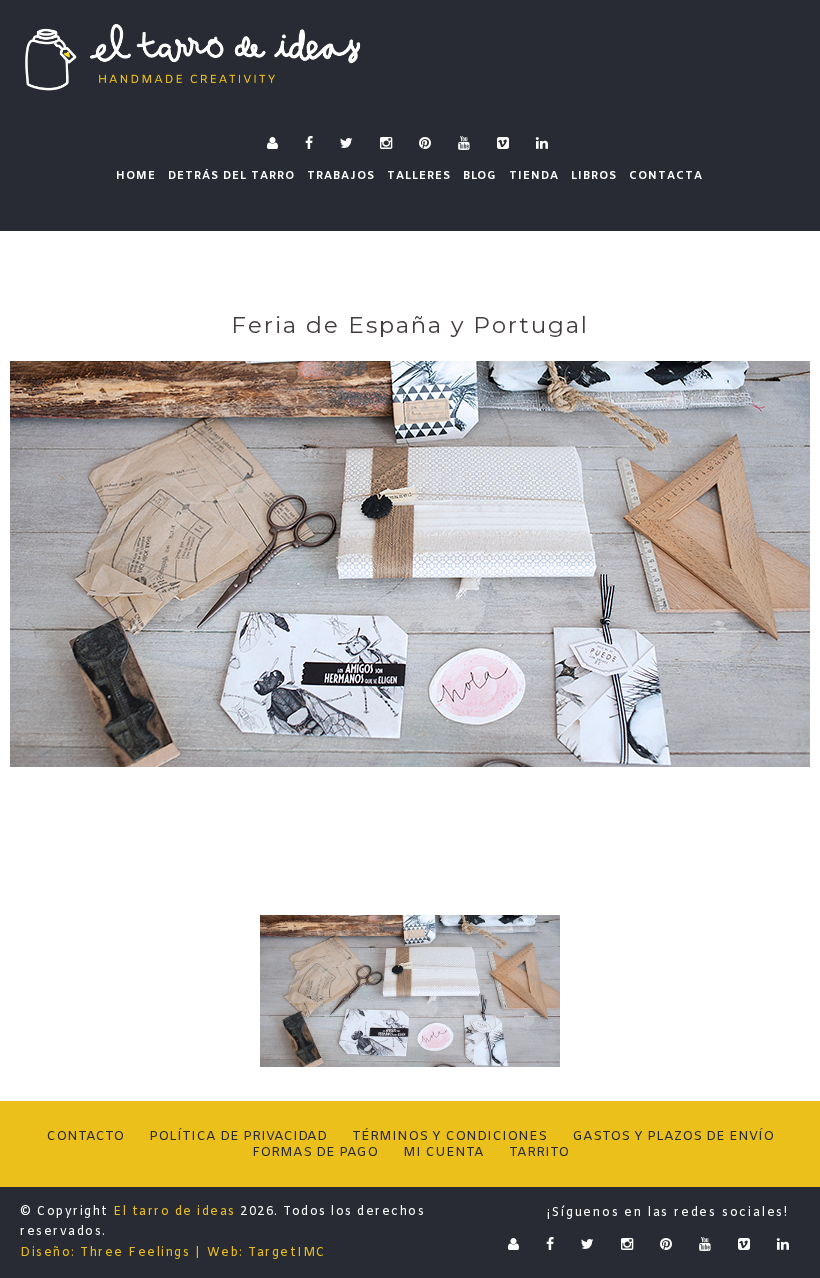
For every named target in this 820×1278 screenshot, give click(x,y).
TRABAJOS (341, 176)
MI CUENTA (443, 1152)
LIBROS (594, 176)
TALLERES (419, 176)
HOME (136, 176)
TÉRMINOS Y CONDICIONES (449, 1136)
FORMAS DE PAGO (315, 1152)
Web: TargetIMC (266, 1253)
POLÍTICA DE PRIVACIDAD (238, 1136)
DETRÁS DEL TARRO (231, 176)
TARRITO (539, 1152)
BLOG (480, 176)
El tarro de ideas (174, 1212)
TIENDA (534, 176)
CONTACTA (666, 176)
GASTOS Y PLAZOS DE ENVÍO (673, 1136)
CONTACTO (85, 1136)
